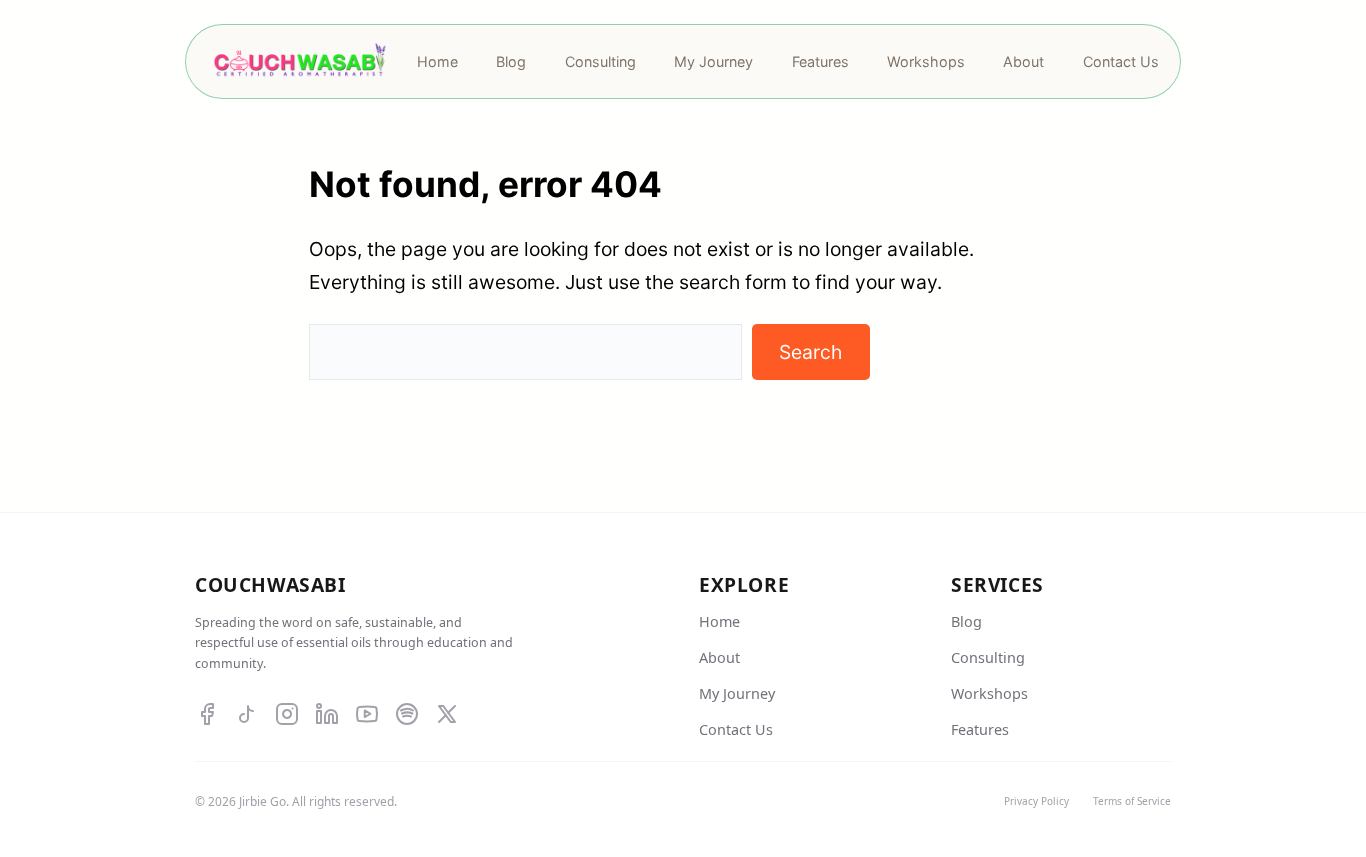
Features (980, 729)
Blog (966, 621)
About (719, 657)
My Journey (737, 693)
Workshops (989, 693)
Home (719, 621)
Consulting (988, 657)
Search (810, 352)
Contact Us (736, 729)
